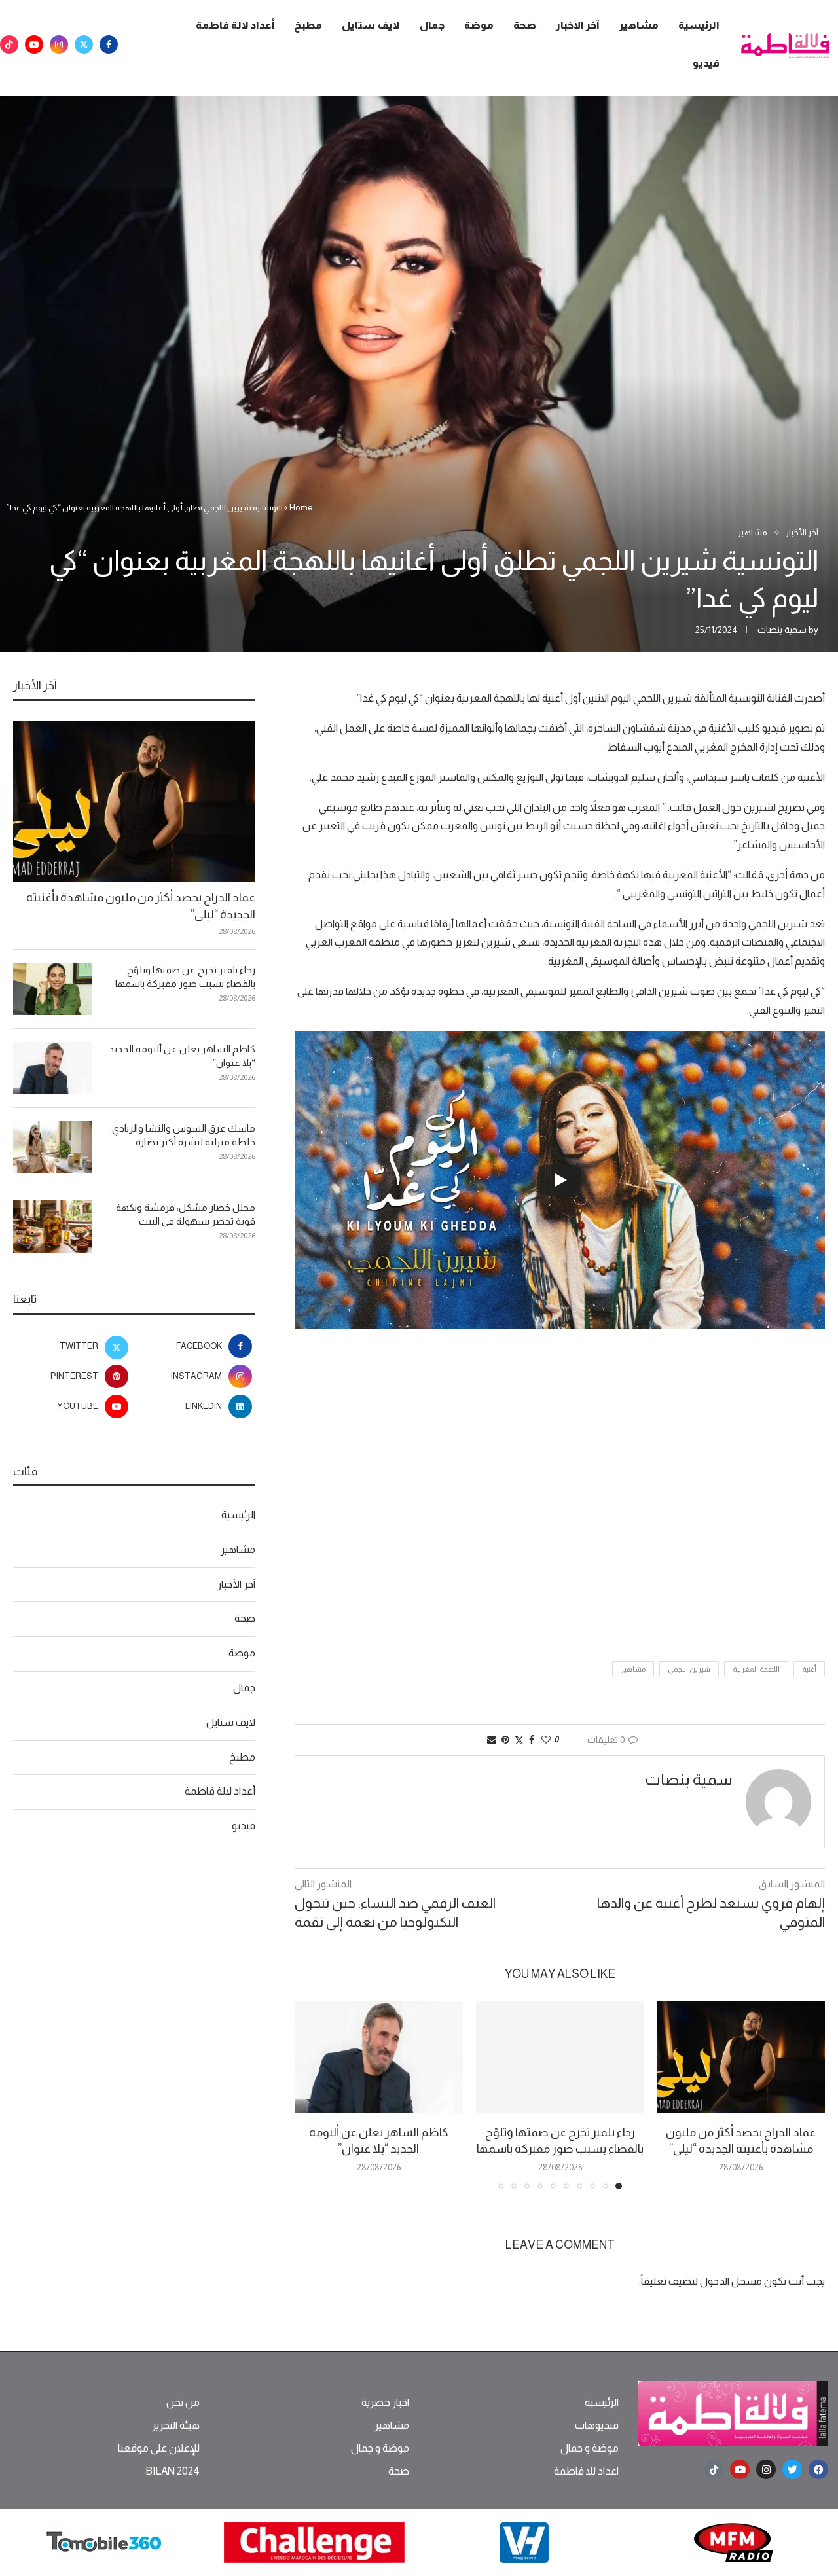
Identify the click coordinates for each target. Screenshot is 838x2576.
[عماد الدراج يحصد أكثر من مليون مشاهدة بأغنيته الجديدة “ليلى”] (741, 2057)
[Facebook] (109, 45)
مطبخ (308, 25)
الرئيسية (699, 25)
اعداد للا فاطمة (586, 2471)
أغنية (809, 1669)
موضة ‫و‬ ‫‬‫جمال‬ (590, 2448)
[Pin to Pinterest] (505, 1740)
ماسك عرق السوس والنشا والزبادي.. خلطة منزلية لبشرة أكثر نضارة (182, 1135)
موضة (479, 25)
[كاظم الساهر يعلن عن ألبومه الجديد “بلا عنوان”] (379, 2057)
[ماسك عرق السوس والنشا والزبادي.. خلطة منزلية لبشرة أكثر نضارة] (52, 1147)
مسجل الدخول (731, 2281)
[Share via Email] (492, 1740)
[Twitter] (84, 45)
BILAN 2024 (173, 2471)
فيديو (706, 63)
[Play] (560, 1180)
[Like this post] (546, 1740)
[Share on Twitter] (519, 1740)
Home (301, 508)
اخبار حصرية (385, 2403)
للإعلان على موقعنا (159, 2448)
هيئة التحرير (176, 2425)
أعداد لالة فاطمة (235, 25)
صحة (525, 25)
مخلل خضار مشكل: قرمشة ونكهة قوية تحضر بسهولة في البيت (186, 1214)
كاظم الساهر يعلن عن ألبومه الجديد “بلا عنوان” (182, 1056)
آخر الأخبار (578, 25)
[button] (312, 2095)
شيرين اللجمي (689, 1669)
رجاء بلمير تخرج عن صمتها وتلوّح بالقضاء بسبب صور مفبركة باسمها (185, 976)
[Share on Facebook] (532, 1740)
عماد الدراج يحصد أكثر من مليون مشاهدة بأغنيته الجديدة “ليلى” (141, 905)
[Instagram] (59, 45)
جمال (432, 25)
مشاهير (639, 25)
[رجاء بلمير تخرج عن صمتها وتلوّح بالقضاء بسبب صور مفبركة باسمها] (560, 2057)
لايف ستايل (371, 25)
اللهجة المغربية (756, 1669)
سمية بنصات (782, 630)
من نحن (183, 2403)
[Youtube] (34, 45)
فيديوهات (597, 2425)
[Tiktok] (9, 45)
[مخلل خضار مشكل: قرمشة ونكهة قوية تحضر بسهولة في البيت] (52, 1226)
